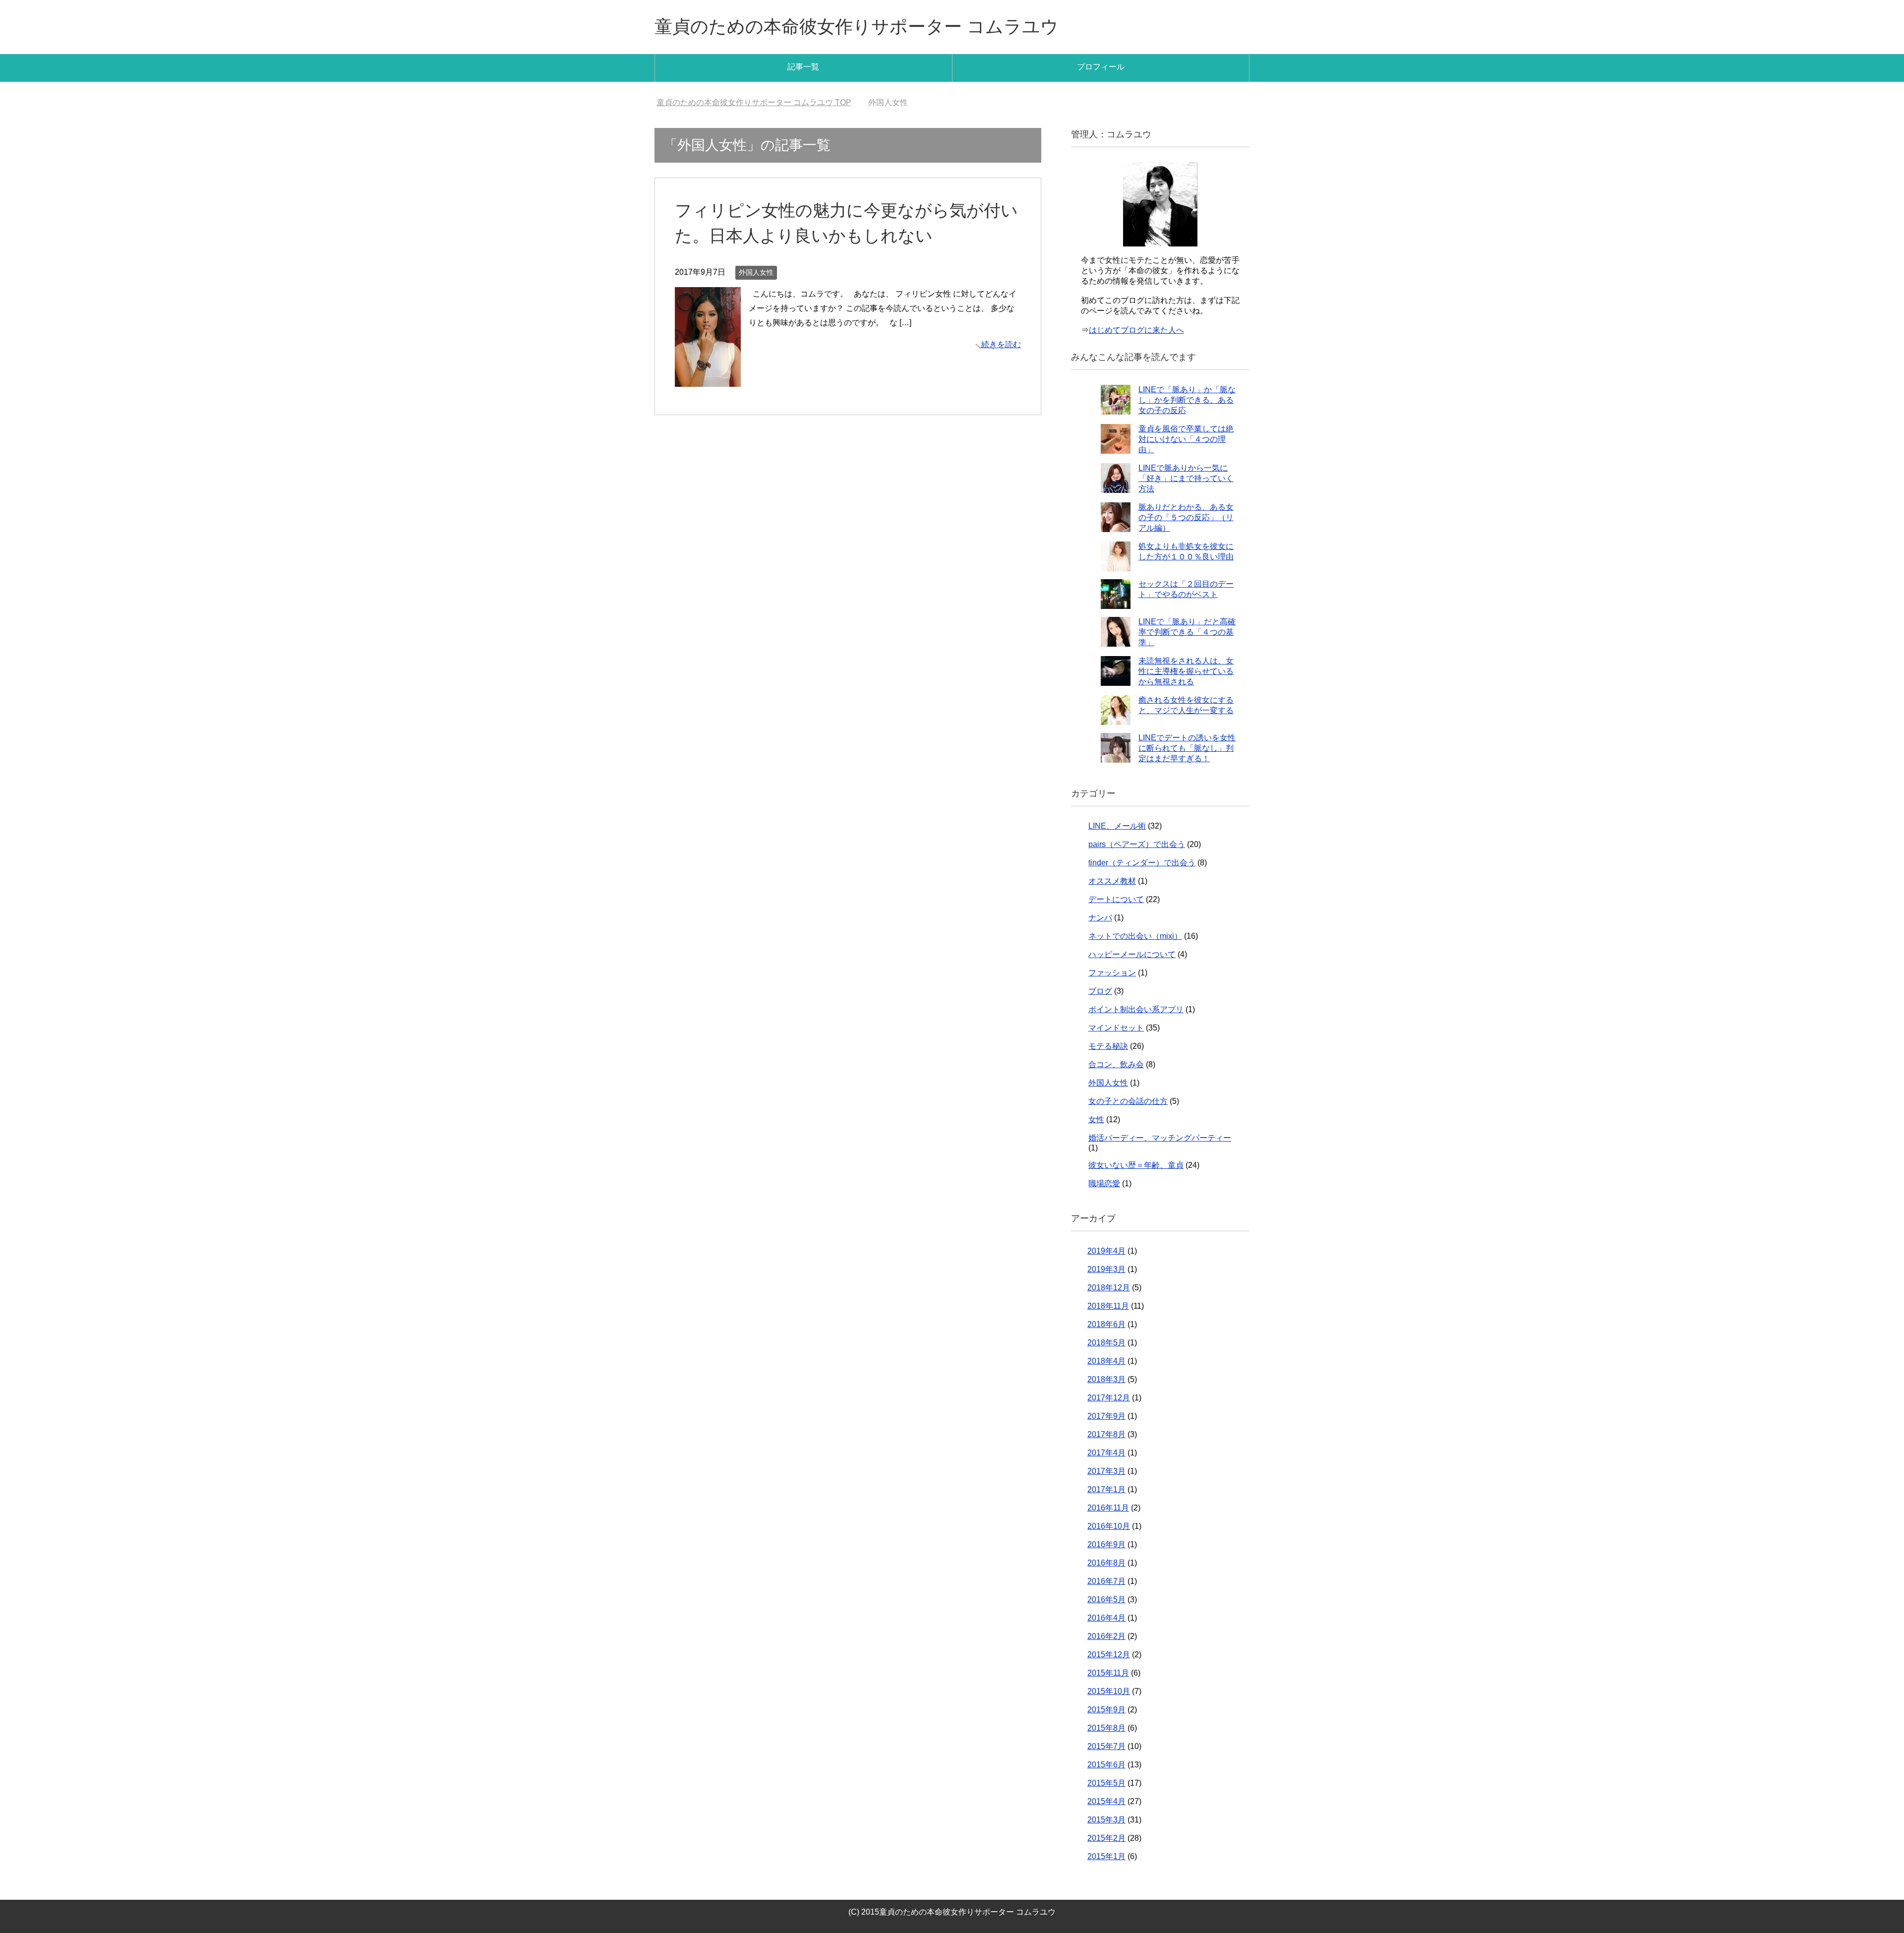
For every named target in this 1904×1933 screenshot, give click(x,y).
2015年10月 (1109, 1691)
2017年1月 (1106, 1489)
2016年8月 (1106, 1563)
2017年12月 (1109, 1398)
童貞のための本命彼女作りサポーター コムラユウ (857, 27)
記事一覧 (803, 67)
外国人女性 (756, 272)
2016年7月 (1106, 1581)
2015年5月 (1106, 1783)
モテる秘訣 (1108, 1046)
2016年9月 (1106, 1544)
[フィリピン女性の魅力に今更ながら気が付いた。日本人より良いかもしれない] (708, 379)
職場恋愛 (1104, 1183)
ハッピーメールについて (1132, 954)
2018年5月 (1106, 1343)
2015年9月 (1106, 1710)
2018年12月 (1109, 1288)
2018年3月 (1106, 1379)
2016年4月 (1106, 1618)
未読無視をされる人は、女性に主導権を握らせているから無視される (1186, 671)
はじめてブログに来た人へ (1136, 330)
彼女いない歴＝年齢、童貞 (1136, 1165)
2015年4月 (1106, 1801)
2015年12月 (1109, 1655)
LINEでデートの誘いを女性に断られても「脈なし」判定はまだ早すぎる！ (1187, 748)
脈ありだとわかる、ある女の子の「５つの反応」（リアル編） (1186, 517)
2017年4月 (1106, 1453)
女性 (1096, 1119)
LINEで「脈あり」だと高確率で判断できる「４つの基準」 (1187, 632)
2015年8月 (1106, 1728)
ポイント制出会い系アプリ (1136, 1009)
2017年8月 (1106, 1434)
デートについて (1116, 899)
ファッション (1112, 973)
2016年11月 (1108, 1508)
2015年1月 (1106, 1856)
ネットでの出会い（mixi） (1135, 936)
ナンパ (1100, 918)
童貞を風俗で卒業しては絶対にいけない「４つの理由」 (1186, 439)
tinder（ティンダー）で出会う (1142, 863)
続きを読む (1001, 344)
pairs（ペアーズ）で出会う (1137, 844)
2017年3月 (1106, 1471)
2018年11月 (1108, 1306)
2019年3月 (1106, 1269)
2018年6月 (1106, 1324)
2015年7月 (1106, 1746)
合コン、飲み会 (1116, 1064)
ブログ (1100, 991)
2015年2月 (1106, 1838)
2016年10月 (1109, 1526)
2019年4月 (1106, 1251)
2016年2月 (1106, 1636)
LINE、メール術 (1117, 826)
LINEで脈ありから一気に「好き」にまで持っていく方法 (1186, 478)
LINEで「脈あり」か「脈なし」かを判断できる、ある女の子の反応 (1187, 400)
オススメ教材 (1112, 881)
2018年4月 (1106, 1361)
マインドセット (1116, 1028)
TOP (760, 102)
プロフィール (1101, 67)
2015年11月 (1108, 1673)
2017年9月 (1106, 1416)
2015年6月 (1106, 1765)
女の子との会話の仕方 (1128, 1101)
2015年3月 (1106, 1820)
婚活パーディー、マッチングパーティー (1160, 1138)
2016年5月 (1106, 1600)
